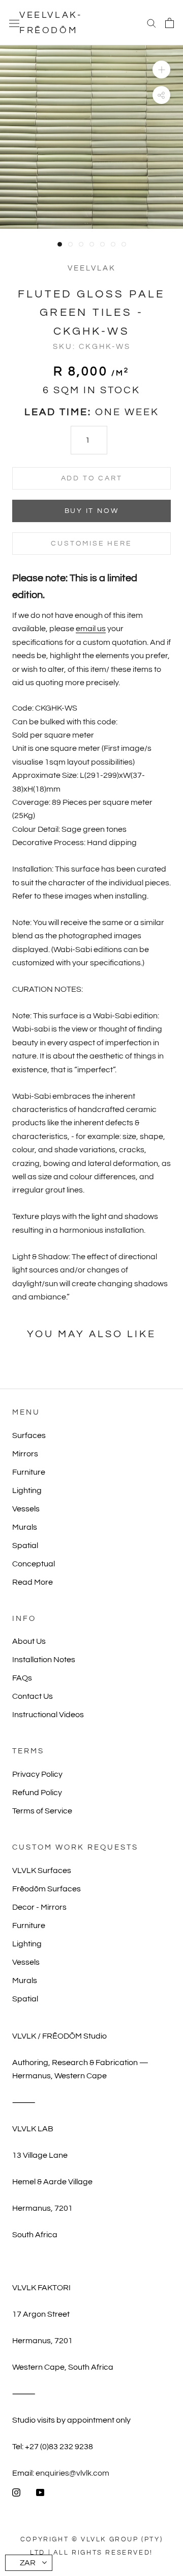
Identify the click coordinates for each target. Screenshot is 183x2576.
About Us (29, 1641)
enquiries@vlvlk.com (72, 2473)
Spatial (25, 1545)
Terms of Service (42, 1811)
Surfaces (29, 1435)
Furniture (29, 1472)
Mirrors (25, 1454)
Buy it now (92, 511)
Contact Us (33, 1696)
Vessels (26, 1509)
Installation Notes (44, 1660)
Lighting (27, 1490)
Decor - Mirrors (39, 1907)
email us (91, 629)
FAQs (22, 1678)
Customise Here (91, 544)
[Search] (151, 23)
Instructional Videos (48, 1715)
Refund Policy (37, 1793)
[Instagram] (16, 2492)
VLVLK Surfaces (42, 1870)
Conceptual (34, 1564)
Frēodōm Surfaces (47, 1889)
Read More (33, 1582)
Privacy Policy (37, 1774)
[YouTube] (40, 2492)
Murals (25, 1527)
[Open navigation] (14, 23)
